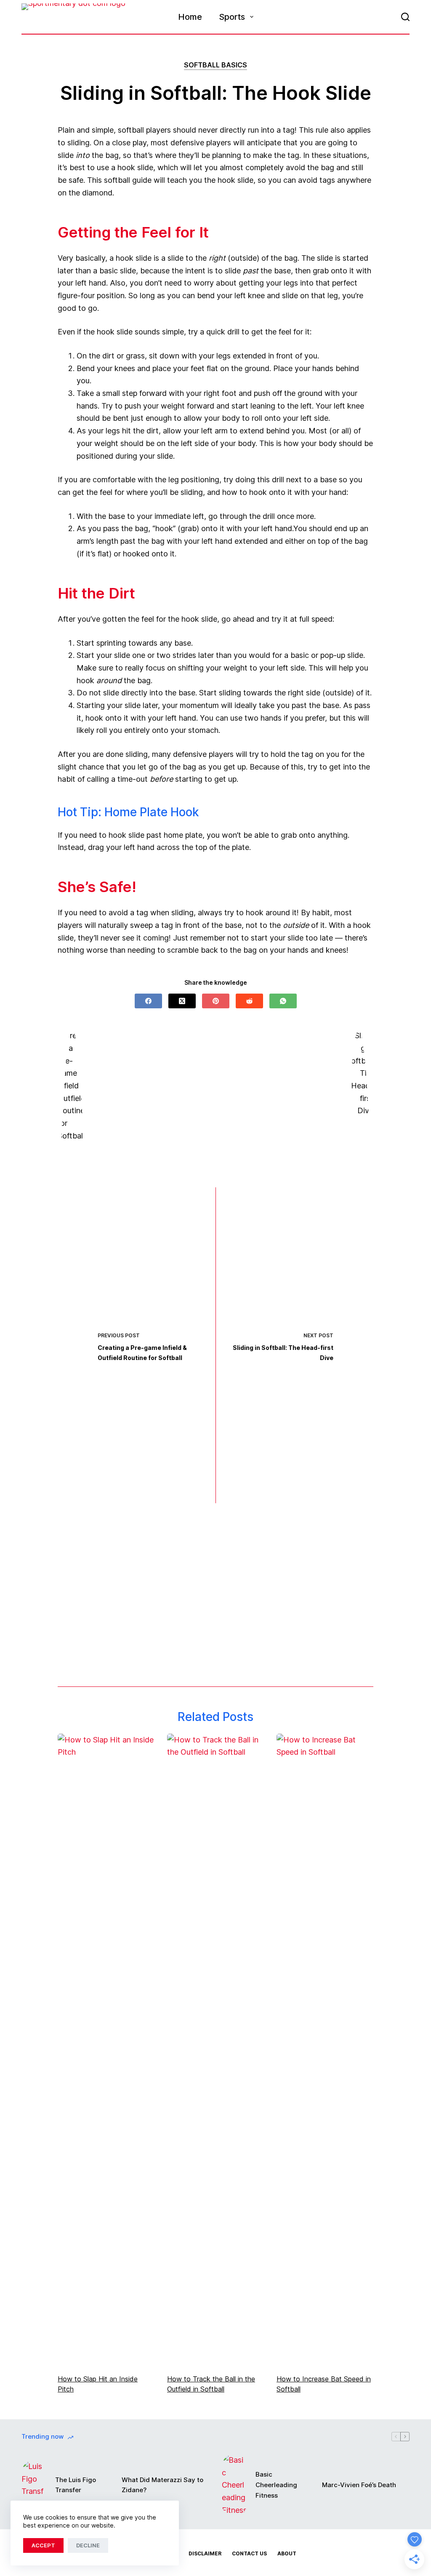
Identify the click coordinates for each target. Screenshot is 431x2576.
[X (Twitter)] (182, 1001)
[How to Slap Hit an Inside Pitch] (106, 2050)
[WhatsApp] (283, 1001)
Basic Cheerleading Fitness (276, 2485)
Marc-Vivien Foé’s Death (359, 2485)
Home (190, 17)
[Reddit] (249, 1001)
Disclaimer (205, 2553)
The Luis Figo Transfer (76, 2485)
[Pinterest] (216, 1001)
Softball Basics (215, 65)
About (287, 2553)
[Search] (405, 17)
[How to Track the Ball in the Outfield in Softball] (215, 2050)
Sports (232, 17)
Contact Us (249, 2553)
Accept (43, 2545)
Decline (88, 2545)
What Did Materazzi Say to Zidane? (162, 2485)
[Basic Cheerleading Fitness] (234, 2485)
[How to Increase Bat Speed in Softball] (325, 2050)
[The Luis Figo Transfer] (34, 2485)
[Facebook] (148, 1001)
